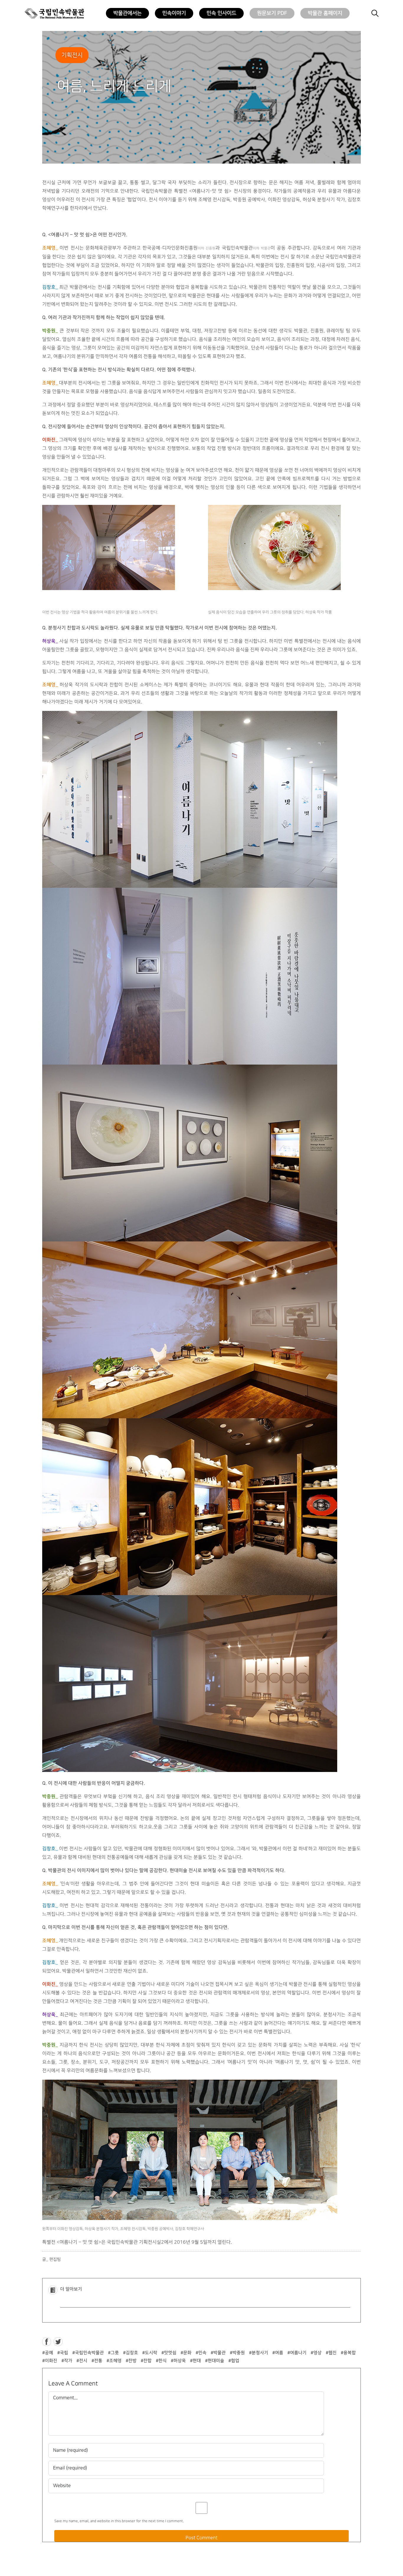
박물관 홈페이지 (325, 13)
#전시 (82, 2361)
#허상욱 (178, 2361)
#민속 (201, 2353)
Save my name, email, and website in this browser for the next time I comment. (119, 2521)
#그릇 (113, 2353)
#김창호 (131, 2353)
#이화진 (50, 2361)
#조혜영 (114, 2361)
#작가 (67, 2361)
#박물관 (218, 2353)
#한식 (161, 2361)
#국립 (63, 2353)
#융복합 (348, 2353)
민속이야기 (174, 13)
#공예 (48, 2353)
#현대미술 (215, 2361)
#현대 (195, 2361)
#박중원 (237, 2353)
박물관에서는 (127, 13)
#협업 (234, 2361)
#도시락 (150, 2353)
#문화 (186, 2353)
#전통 (97, 2361)
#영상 (316, 2353)
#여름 (278, 2353)
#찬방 (131, 2361)
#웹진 (331, 2353)
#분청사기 (259, 2353)
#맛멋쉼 (169, 2353)
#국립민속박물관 (88, 2353)
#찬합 (146, 2361)
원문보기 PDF (272, 13)
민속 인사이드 (221, 13)
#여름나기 (297, 2353)
